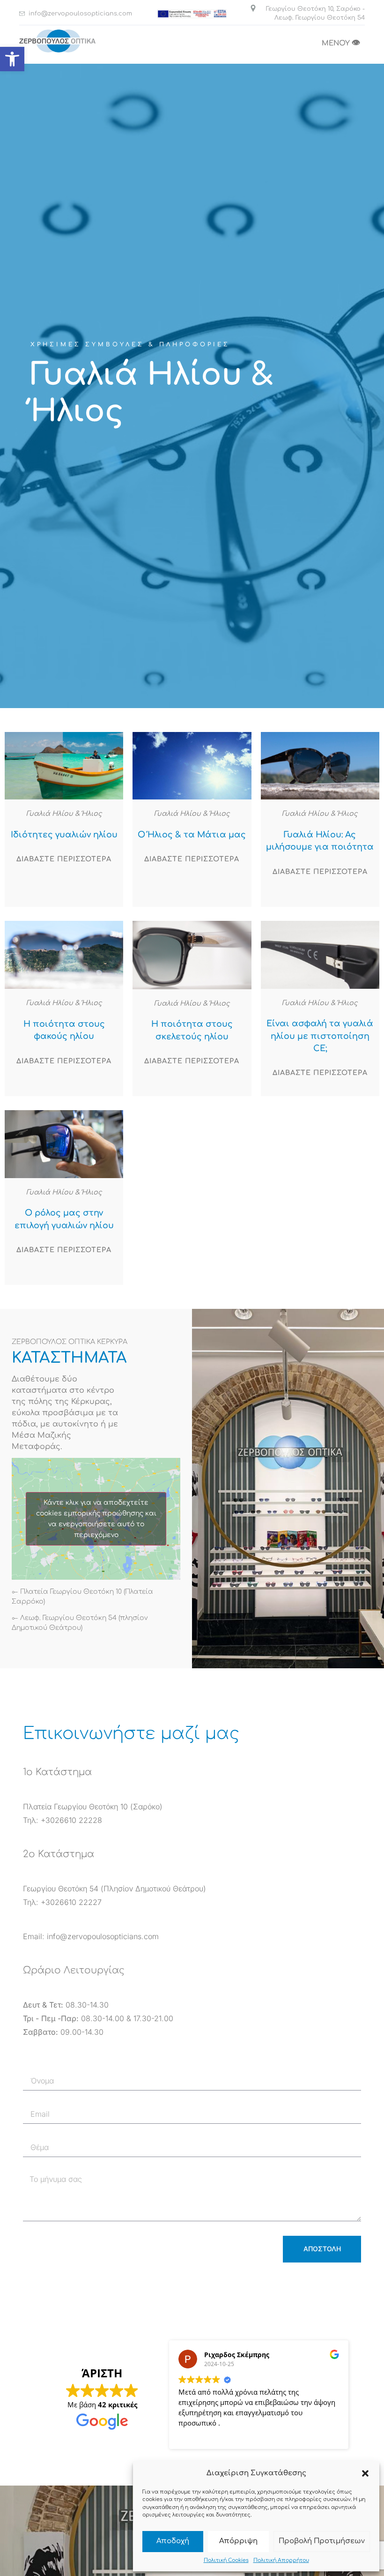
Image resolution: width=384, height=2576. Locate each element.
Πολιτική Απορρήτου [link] (281, 2560)
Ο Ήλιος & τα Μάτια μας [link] (192, 835)
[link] (12, 59)
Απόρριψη (238, 2541)
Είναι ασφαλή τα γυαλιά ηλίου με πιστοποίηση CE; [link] (320, 1036)
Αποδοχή (173, 2541)
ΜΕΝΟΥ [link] (341, 43)
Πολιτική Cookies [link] (226, 2560)
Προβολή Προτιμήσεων (322, 2541)
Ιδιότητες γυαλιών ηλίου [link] (64, 835)
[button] (365, 2473)
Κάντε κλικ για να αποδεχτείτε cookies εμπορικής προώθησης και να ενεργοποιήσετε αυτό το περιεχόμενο (96, 1519)
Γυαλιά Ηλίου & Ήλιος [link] (64, 814)
